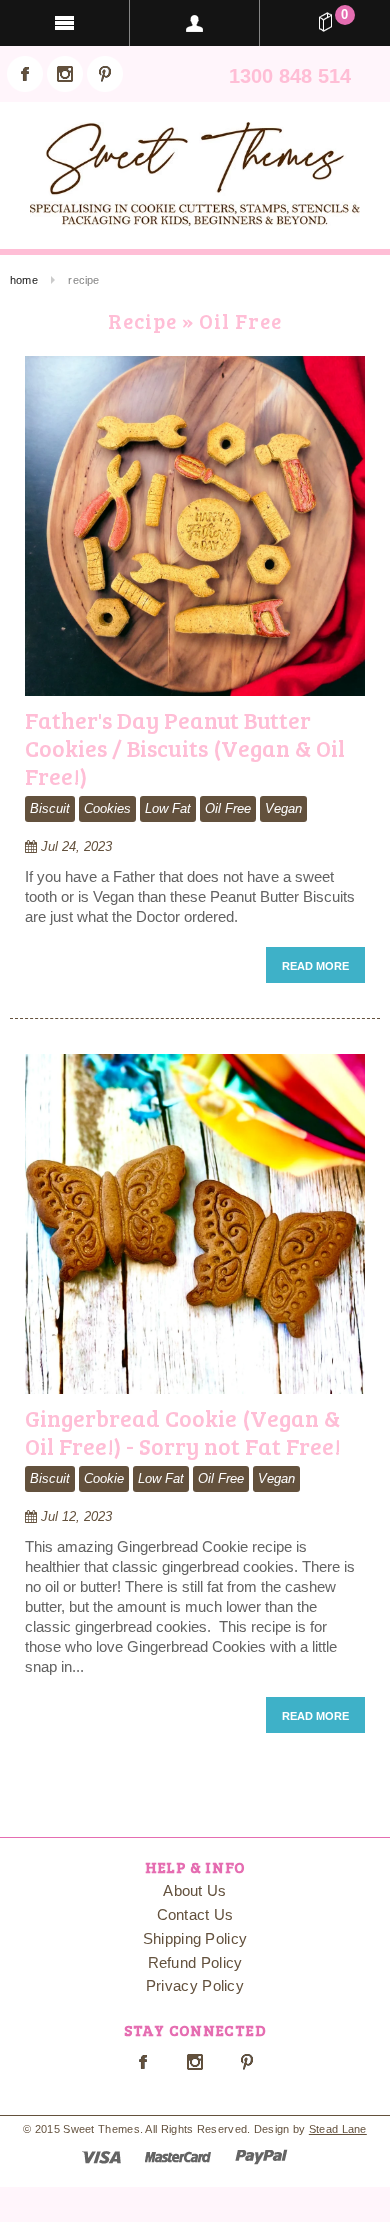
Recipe (142, 320)
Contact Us (195, 1914)
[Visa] (101, 2155)
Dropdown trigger (195, 23)
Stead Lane (338, 2129)
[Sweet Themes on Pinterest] (105, 74)
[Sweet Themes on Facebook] (25, 74)
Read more (315, 966)
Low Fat (168, 808)
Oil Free (228, 808)
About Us (194, 1890)
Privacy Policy (195, 1985)
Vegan (283, 808)
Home (24, 280)
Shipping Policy (195, 1938)
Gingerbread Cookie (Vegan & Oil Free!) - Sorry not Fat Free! (183, 1431)
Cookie (104, 1478)
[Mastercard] (178, 2155)
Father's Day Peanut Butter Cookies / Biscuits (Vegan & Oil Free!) (185, 747)
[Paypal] (261, 2155)
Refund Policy (195, 1962)
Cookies (107, 808)
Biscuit (50, 808)
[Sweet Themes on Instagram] (65, 74)
